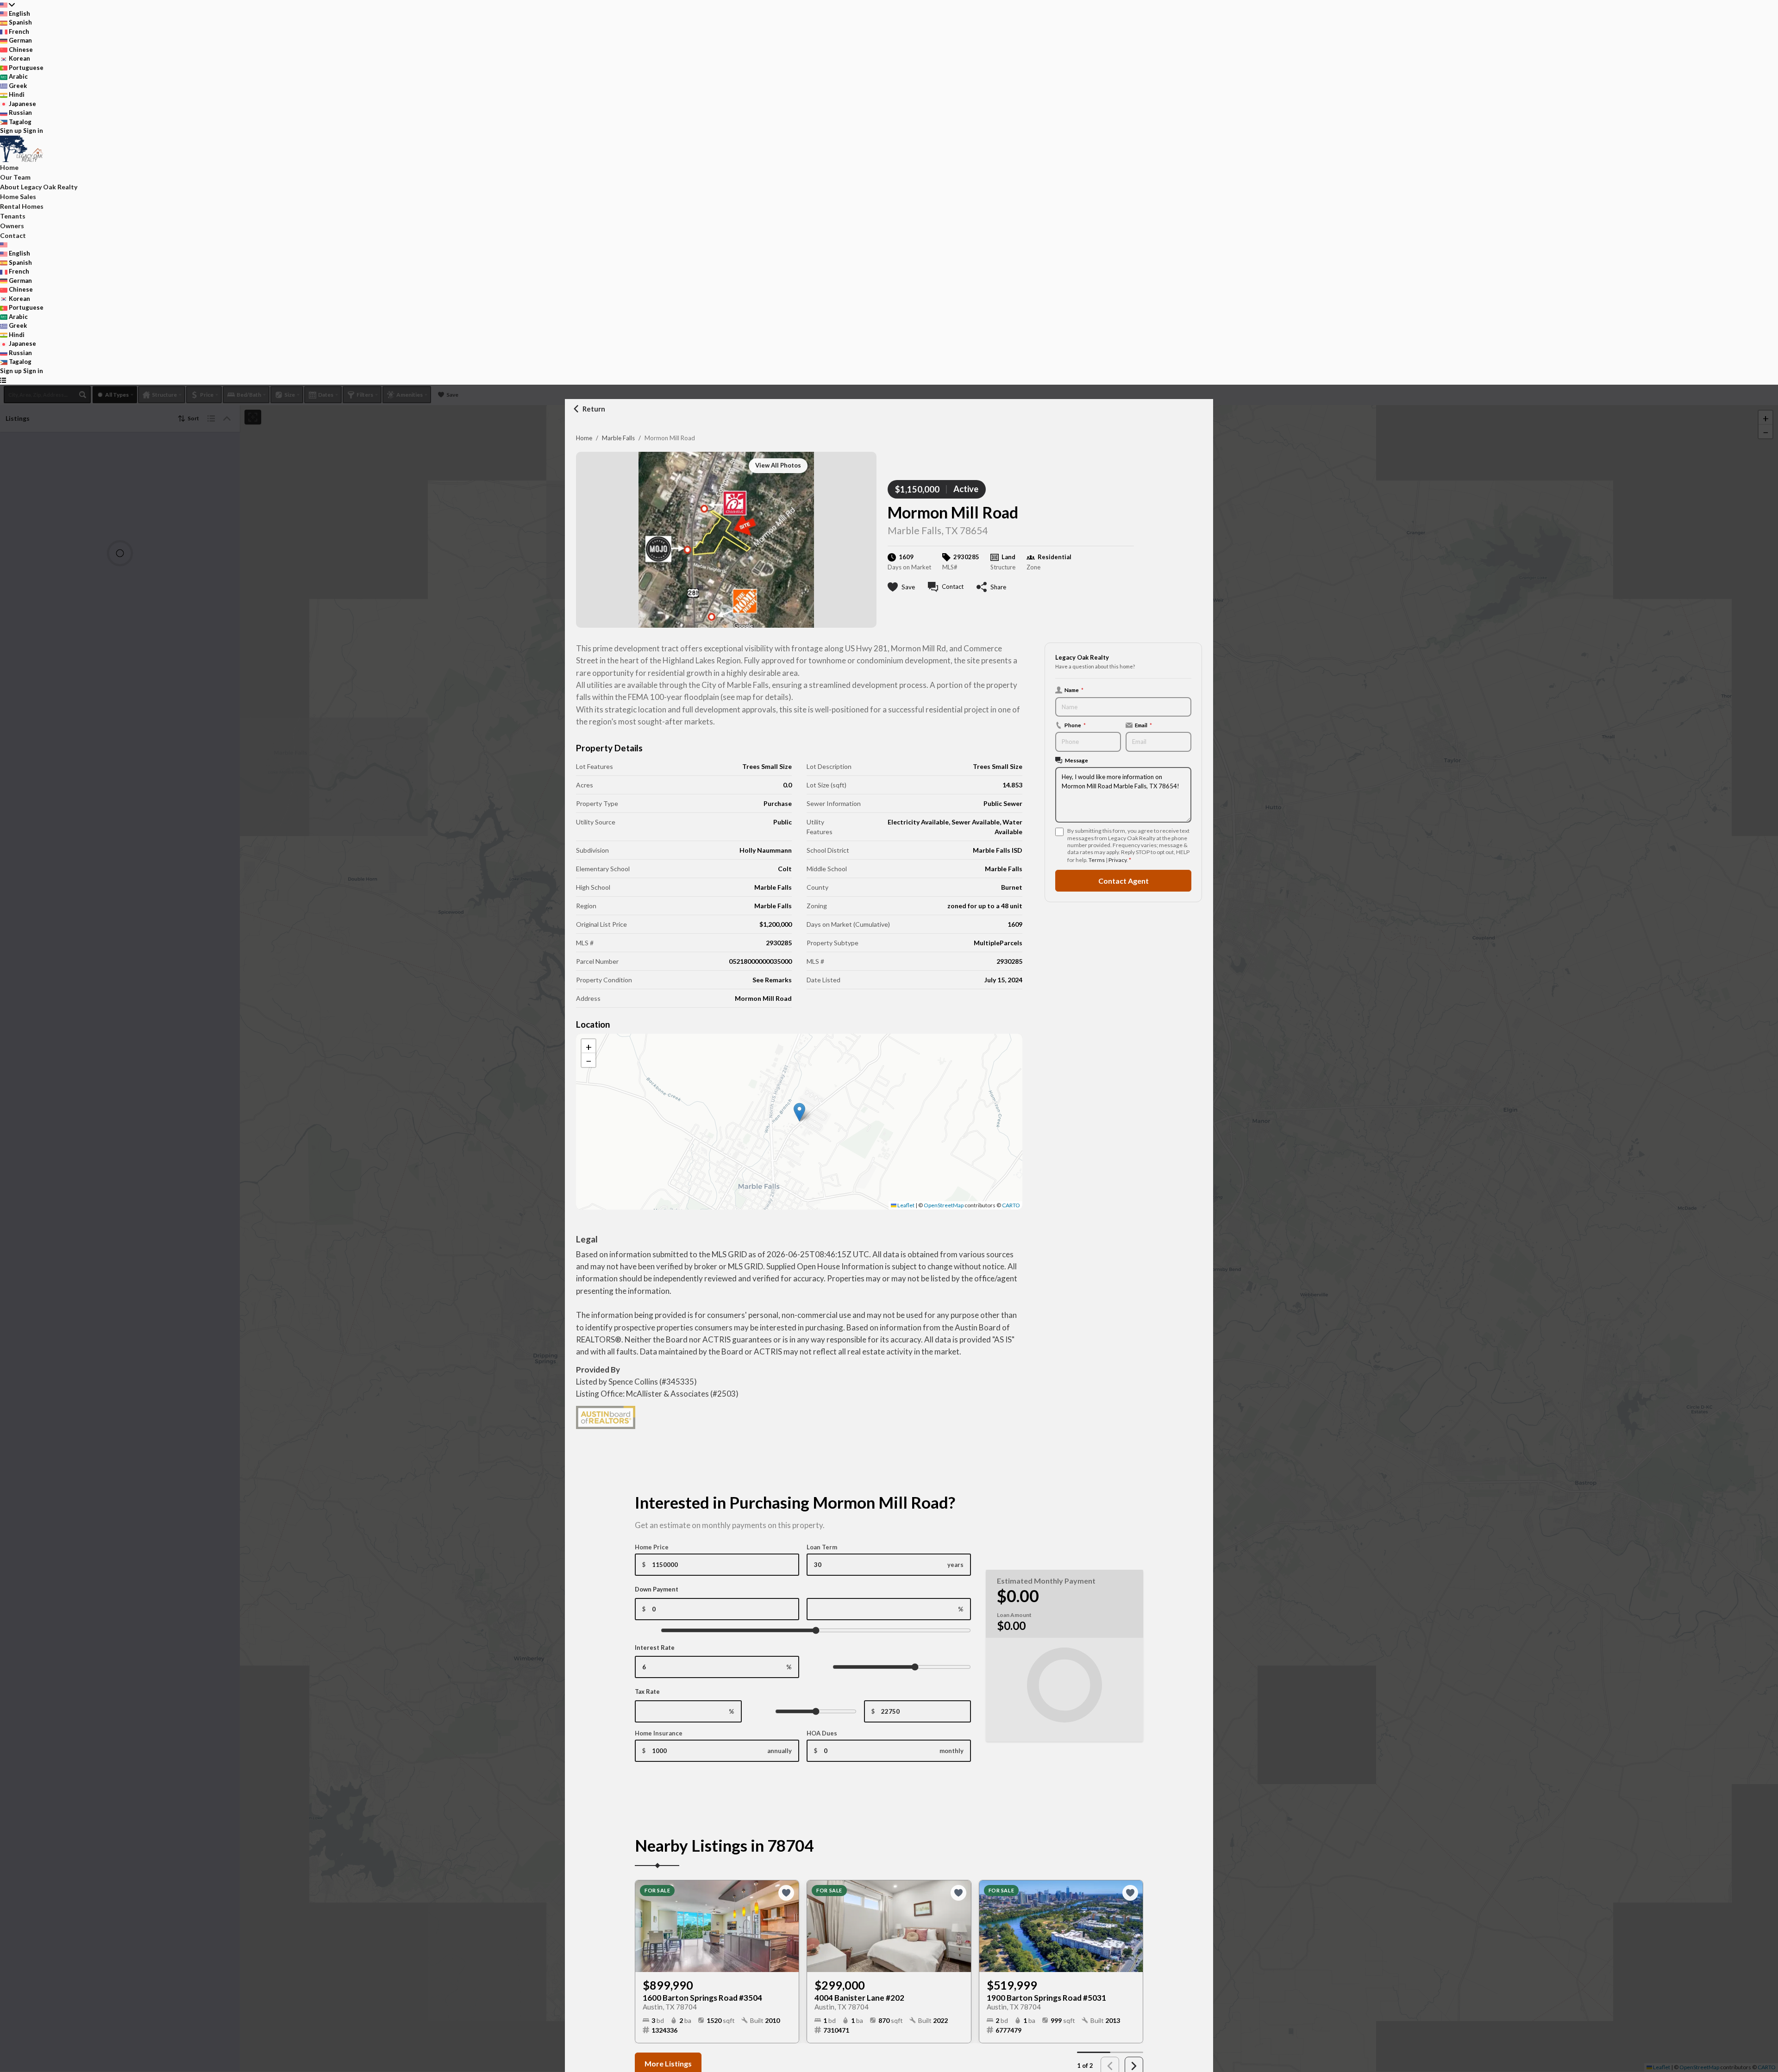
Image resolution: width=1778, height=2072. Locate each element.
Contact (13, 235)
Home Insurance (659, 1733)
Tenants (13, 216)
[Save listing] (786, 1893)
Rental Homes (22, 206)
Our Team (15, 177)
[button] (799, 1112)
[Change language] (7, 5)
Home (584, 438)
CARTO (1011, 1205)
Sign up (11, 131)
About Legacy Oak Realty (39, 187)
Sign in (33, 131)
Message (1077, 760)
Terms (1097, 860)
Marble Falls (618, 438)
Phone (1075, 725)
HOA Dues (822, 1733)
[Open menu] (3, 380)
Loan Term (822, 1547)
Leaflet (905, 1205)
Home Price (652, 1547)
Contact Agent (1124, 881)
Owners (12, 226)
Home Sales (18, 197)
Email (1143, 725)
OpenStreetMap (944, 1205)
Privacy (1118, 860)
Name (1074, 690)
